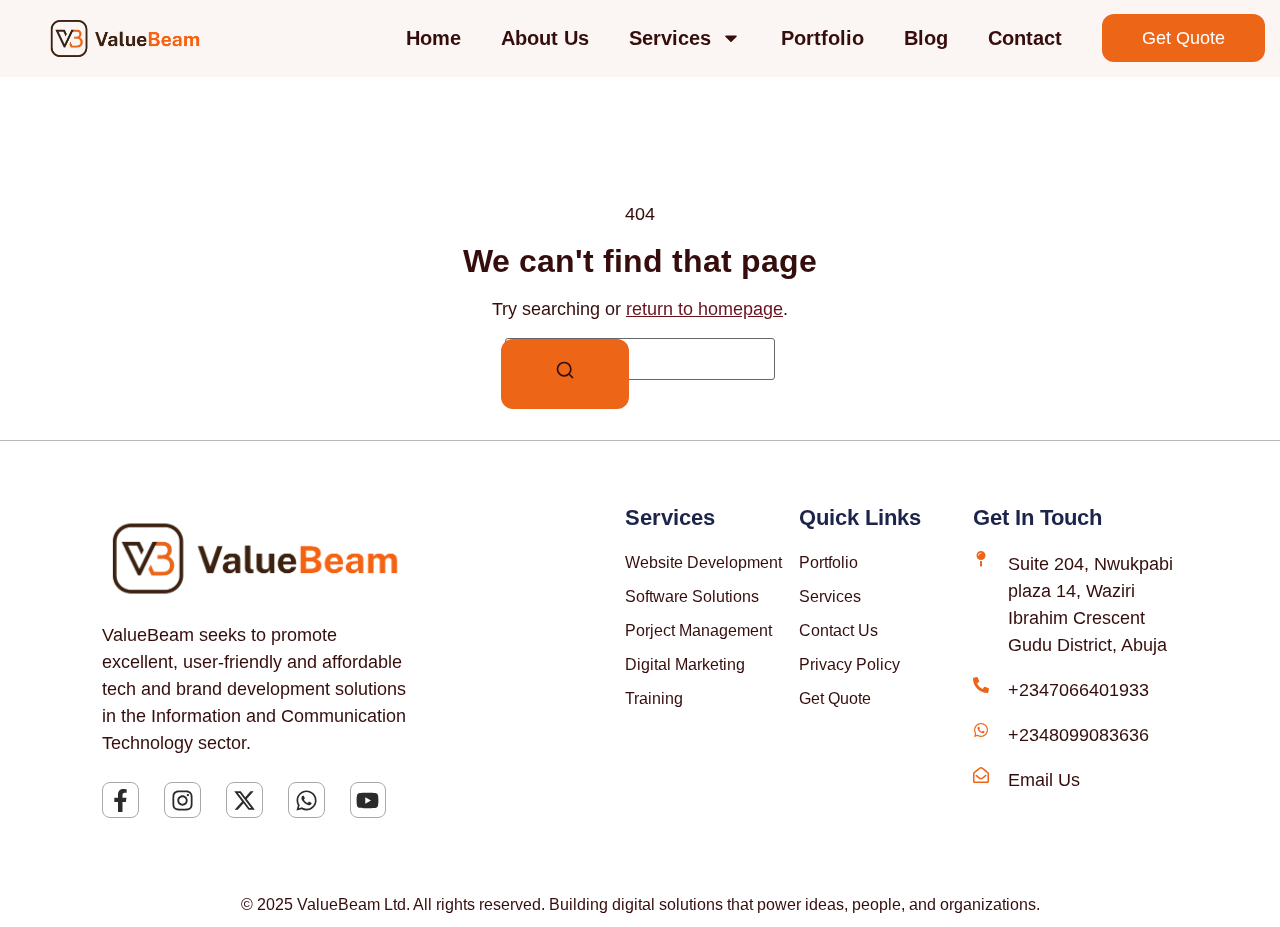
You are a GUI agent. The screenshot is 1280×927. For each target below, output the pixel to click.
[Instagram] (182, 800)
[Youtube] (368, 800)
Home (433, 38)
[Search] (565, 374)
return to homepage (704, 309)
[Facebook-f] (120, 800)
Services (670, 38)
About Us (545, 38)
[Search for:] (640, 359)
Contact (1025, 38)
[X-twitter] (244, 800)
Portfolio (822, 38)
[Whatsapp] (306, 800)
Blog (926, 38)
